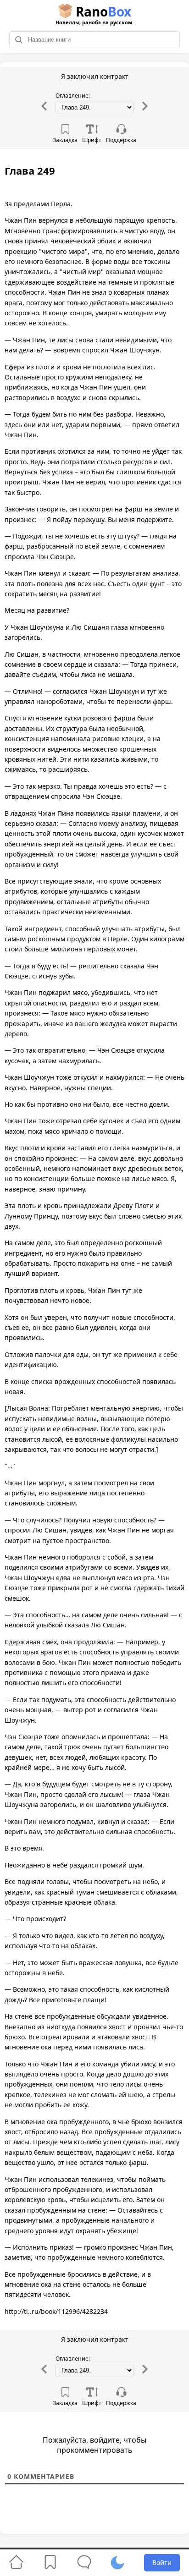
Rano (94, 14)
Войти (162, 2562)
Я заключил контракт (95, 76)
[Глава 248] (44, 109)
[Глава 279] (145, 109)
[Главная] (16, 2562)
